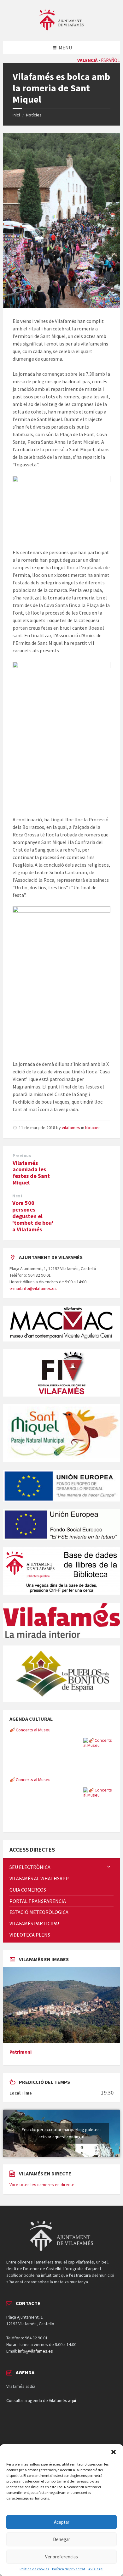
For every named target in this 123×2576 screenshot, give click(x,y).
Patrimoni (20, 2052)
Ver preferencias (61, 2557)
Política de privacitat (69, 2569)
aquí (72, 2400)
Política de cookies (34, 2569)
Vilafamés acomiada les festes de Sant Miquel (31, 1173)
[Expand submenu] (109, 1867)
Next (17, 1196)
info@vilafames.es (35, 2351)
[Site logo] (61, 29)
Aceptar (62, 2522)
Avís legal (96, 2569)
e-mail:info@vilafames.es (33, 1288)
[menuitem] (61, 1867)
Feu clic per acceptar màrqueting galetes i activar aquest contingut (62, 2133)
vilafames (71, 1128)
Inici (16, 115)
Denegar (61, 2539)
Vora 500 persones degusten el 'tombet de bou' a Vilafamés (33, 1216)
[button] (114, 2452)
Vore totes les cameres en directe (42, 2185)
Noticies (93, 1128)
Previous (22, 1156)
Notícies (34, 115)
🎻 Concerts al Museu (30, 1730)
